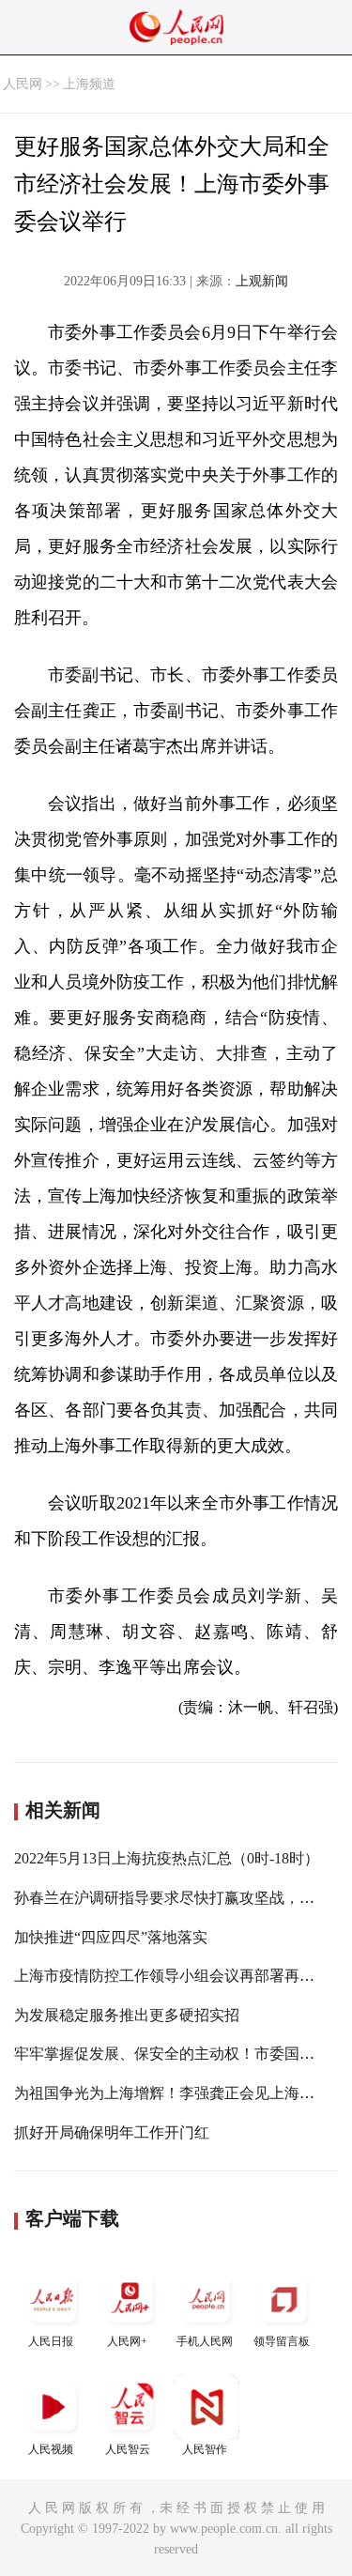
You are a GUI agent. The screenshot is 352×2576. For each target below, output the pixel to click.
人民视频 (51, 2449)
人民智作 (205, 2449)
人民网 (23, 84)
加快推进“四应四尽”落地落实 (111, 1937)
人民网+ (127, 2341)
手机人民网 (205, 2341)
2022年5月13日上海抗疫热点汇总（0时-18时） (167, 1858)
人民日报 (51, 2341)
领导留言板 (282, 2341)
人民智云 (128, 2449)
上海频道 (89, 84)
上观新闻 (262, 281)
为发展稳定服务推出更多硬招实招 (127, 2015)
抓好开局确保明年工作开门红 (112, 2132)
